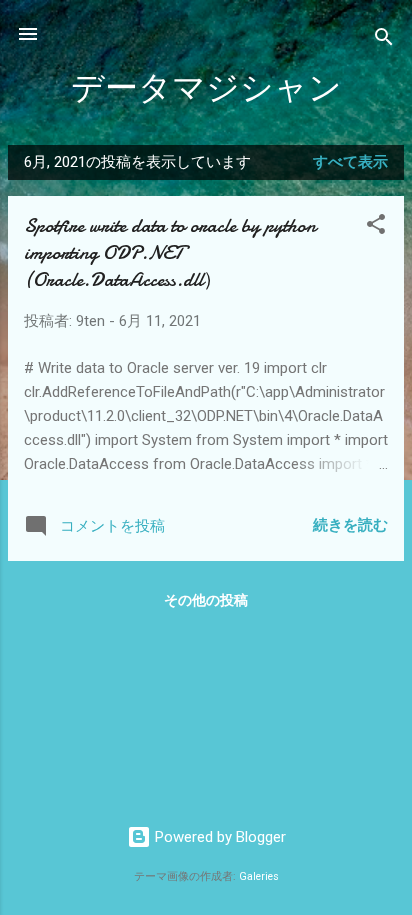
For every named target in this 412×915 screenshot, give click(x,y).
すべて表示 (350, 162)
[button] (376, 227)
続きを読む (350, 525)
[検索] (384, 40)
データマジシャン (206, 88)
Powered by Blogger (218, 837)
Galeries (259, 876)
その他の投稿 (206, 600)
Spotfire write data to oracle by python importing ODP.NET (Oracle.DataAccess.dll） (170, 252)
